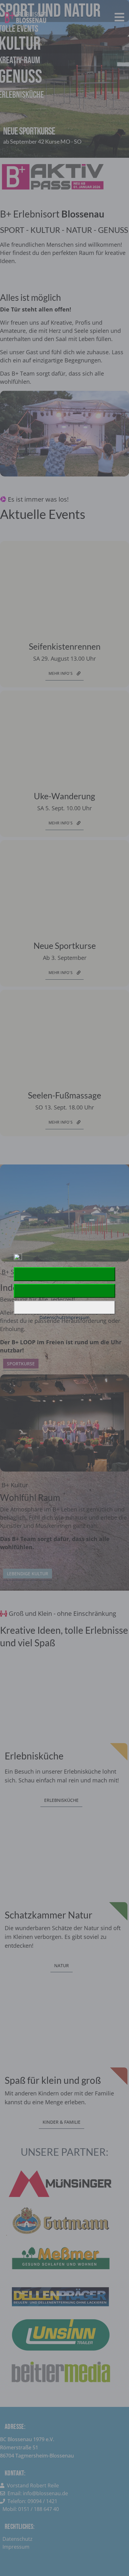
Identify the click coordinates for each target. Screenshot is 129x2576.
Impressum (78, 1317)
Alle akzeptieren (64, 1274)
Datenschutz (53, 1317)
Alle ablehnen (64, 1291)
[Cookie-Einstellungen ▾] (64, 1307)
